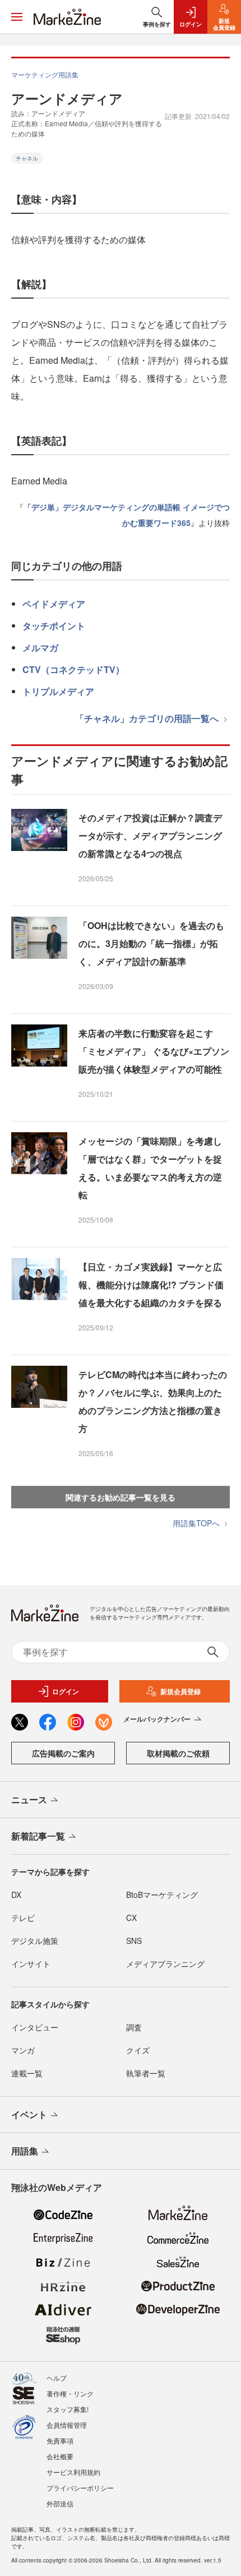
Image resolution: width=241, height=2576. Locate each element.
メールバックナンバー (157, 1719)
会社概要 (60, 2456)
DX (16, 1895)
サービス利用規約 (73, 2472)
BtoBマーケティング (162, 1895)
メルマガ (40, 648)
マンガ (23, 2050)
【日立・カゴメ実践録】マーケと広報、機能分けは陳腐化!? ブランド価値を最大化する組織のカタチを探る (151, 1285)
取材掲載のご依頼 (178, 1753)
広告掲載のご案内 (63, 1753)
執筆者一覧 (146, 2073)
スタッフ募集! (68, 2409)
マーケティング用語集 (45, 74)
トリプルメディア (58, 691)
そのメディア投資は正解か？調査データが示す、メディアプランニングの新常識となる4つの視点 (150, 836)
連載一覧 (27, 2073)
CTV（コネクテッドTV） (73, 669)
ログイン (66, 1691)
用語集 (25, 2151)
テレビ (23, 1918)
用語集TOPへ (197, 1523)
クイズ (138, 2050)
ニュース (29, 1799)
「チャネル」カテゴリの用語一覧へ (148, 718)
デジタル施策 (35, 1941)
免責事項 (60, 2440)
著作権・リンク (70, 2393)
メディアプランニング (165, 1964)
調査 (134, 2027)
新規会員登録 (180, 1691)
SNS (134, 1941)
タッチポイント (54, 626)
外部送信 (60, 2503)
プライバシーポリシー (80, 2488)
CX (131, 1918)
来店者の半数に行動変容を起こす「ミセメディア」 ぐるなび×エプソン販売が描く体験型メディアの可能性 (154, 1051)
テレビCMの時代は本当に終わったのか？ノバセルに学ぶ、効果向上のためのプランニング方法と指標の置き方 (153, 1401)
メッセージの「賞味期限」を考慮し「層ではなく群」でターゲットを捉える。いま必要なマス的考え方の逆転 (150, 1168)
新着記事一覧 (38, 1836)
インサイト (31, 1964)
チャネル (27, 158)
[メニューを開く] (17, 17)
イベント (29, 2114)
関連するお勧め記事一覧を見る (121, 1497)
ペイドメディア (54, 604)
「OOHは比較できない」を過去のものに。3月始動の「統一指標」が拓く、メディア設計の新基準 (151, 943)
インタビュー (35, 2027)
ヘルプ (57, 2378)
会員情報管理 (67, 2425)
